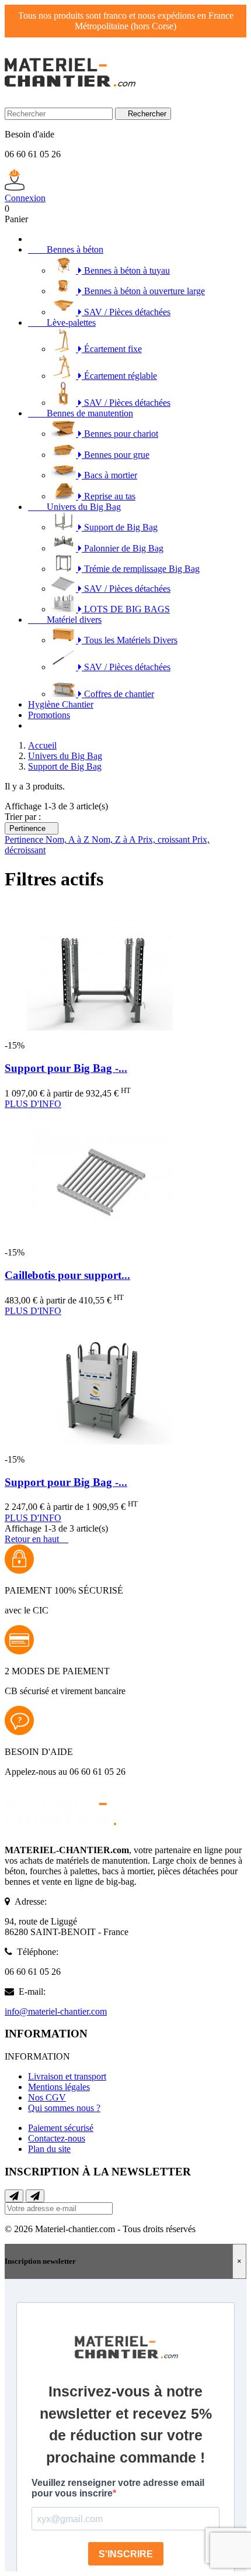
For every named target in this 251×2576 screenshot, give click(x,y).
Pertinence (32, 828)
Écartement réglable (119, 376)
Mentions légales (59, 2087)
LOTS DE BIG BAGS (126, 609)
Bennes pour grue (116, 455)
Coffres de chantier (118, 694)
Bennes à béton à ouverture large (143, 291)
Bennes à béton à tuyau (126, 270)
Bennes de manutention (81, 413)
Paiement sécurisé (61, 2128)
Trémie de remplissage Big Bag (141, 569)
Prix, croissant (165, 839)
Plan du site (49, 2149)
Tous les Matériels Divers (130, 640)
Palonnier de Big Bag (123, 548)
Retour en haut (36, 1539)
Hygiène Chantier (61, 704)
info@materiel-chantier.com (56, 2011)
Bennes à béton (66, 249)
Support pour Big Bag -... (66, 1068)
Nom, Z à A (115, 839)
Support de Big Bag (120, 527)
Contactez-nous (57, 2138)
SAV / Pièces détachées (126, 312)
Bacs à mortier (109, 475)
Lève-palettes (62, 323)
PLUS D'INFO (33, 1104)
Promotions (49, 715)
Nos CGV (47, 2097)
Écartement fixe (112, 349)
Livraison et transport (67, 2076)
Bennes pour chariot (120, 434)
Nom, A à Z (69, 839)
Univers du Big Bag (74, 507)
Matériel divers (65, 620)
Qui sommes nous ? (64, 2108)
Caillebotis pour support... (67, 1275)
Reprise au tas (109, 496)
